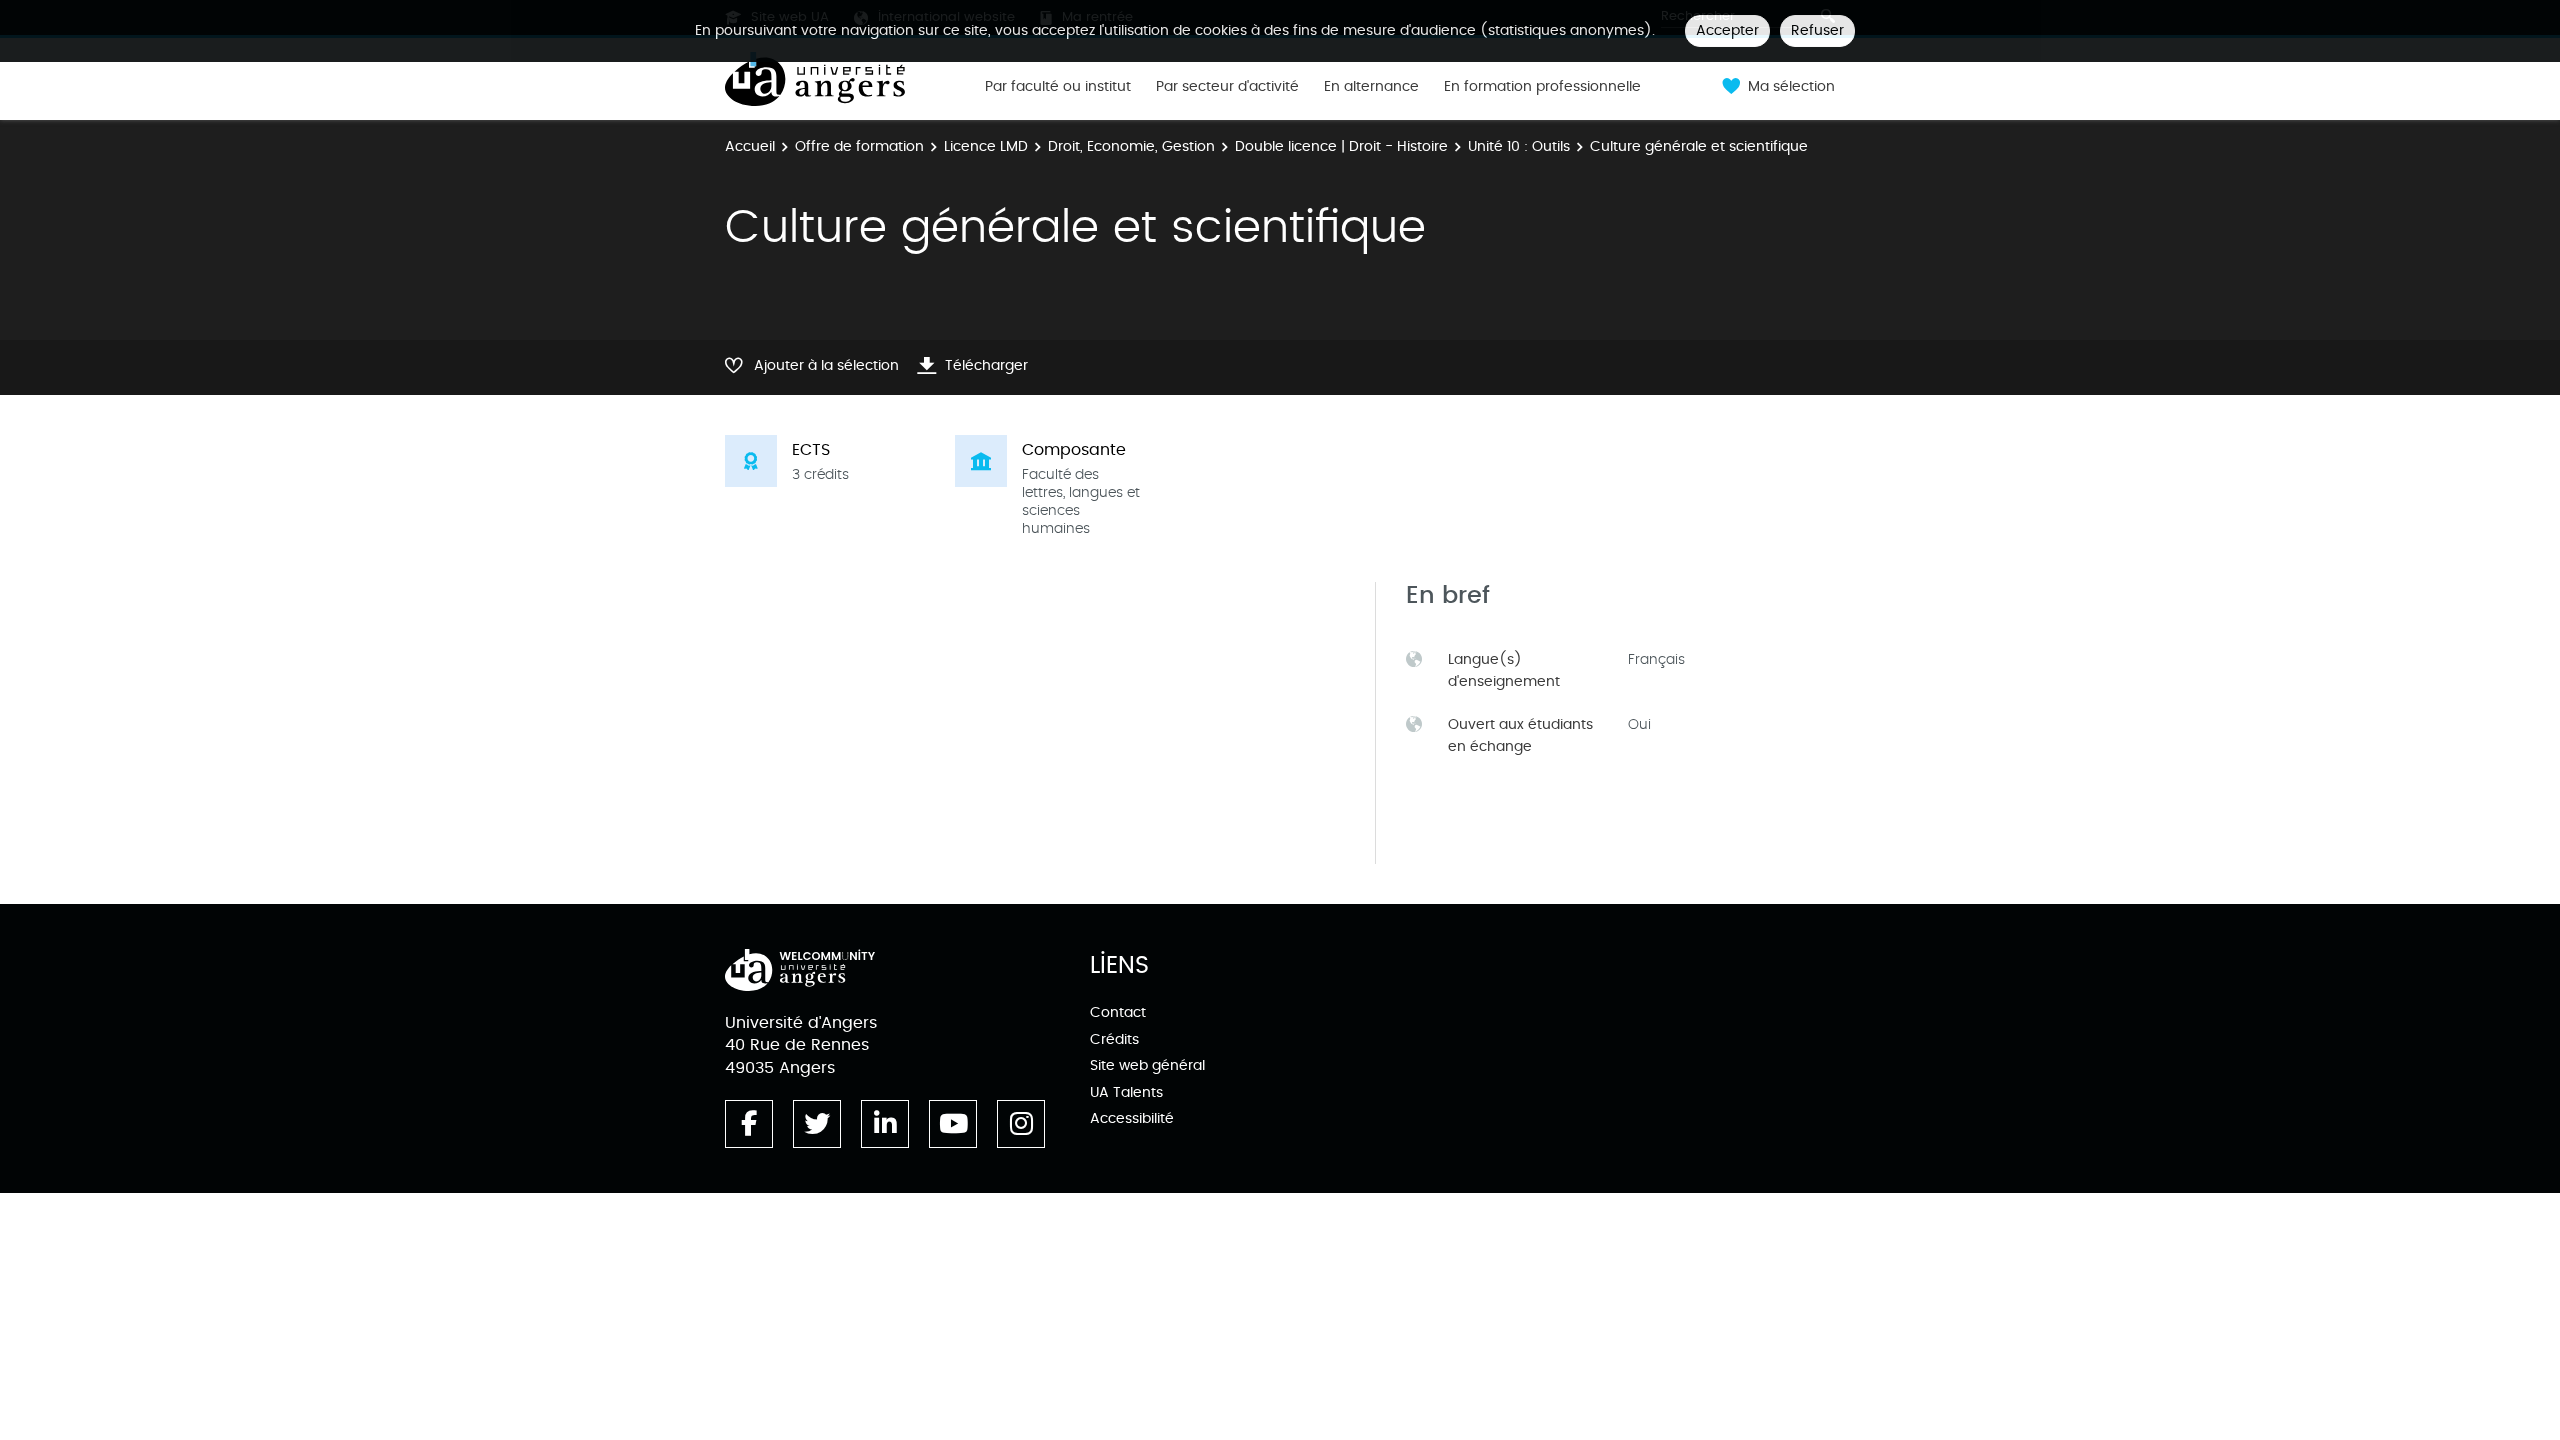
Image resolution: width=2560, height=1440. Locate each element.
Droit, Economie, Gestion (1131, 146)
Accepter (1727, 30)
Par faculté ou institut (1058, 87)
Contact (1118, 1012)
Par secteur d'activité (1227, 87)
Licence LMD (986, 146)
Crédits (1114, 1039)
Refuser (1817, 30)
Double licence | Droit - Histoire (1341, 146)
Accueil (750, 146)
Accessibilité (1132, 1118)
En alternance (1371, 87)
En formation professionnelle (1542, 87)
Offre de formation (859, 146)
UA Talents (1126, 1092)
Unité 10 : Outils (1519, 146)
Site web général (1147, 1065)
